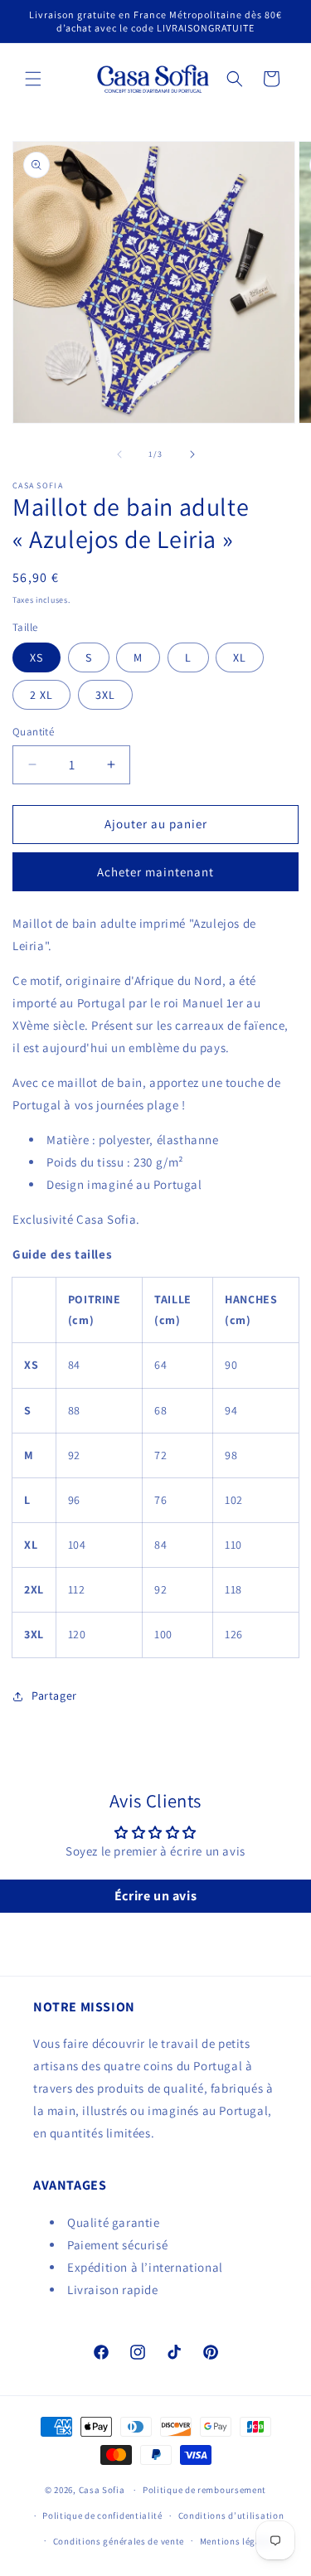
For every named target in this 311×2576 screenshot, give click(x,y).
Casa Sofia (102, 2490)
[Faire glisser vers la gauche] (119, 454)
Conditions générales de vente (119, 2541)
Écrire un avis (155, 1896)
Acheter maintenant (155, 872)
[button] (33, 79)
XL (240, 657)
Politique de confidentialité (102, 2515)
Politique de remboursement (204, 2490)
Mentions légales (237, 2541)
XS (36, 657)
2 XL (41, 695)
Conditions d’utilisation (231, 2515)
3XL (105, 695)
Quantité (33, 732)
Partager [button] (54, 1696)
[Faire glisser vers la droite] (192, 454)
